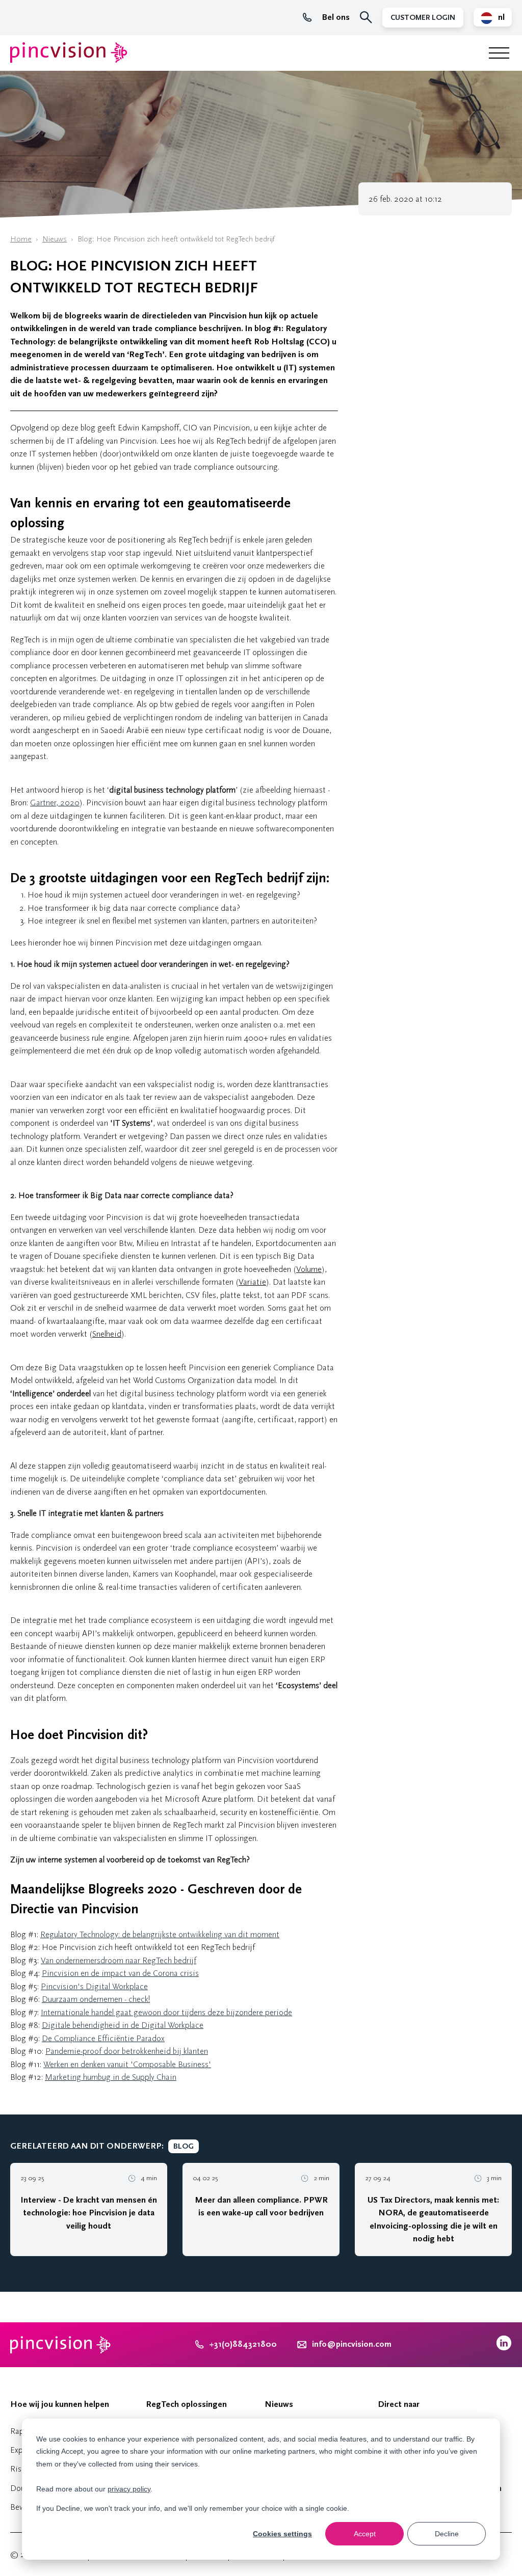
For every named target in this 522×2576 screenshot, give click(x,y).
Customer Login (423, 18)
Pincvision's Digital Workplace (94, 1986)
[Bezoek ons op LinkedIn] (504, 2348)
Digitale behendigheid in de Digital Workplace (123, 2025)
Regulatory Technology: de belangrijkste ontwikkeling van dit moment (160, 1934)
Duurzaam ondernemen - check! (96, 1999)
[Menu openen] (499, 53)
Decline (447, 2534)
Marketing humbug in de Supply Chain (111, 2077)
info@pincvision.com (352, 2344)
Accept (365, 2534)
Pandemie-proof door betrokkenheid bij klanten (127, 2051)
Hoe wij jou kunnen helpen (60, 2404)
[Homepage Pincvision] (69, 53)
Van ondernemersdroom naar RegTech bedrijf (119, 1960)
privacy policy (129, 2489)
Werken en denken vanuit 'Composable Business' (127, 2064)
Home (21, 239)
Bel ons (336, 17)
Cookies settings (282, 2534)
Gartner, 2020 (55, 803)
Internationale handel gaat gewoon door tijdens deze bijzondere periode (166, 2012)
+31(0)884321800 (243, 2344)
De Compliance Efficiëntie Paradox (103, 2038)
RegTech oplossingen (186, 2404)
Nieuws (55, 239)
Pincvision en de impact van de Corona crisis (120, 1973)
